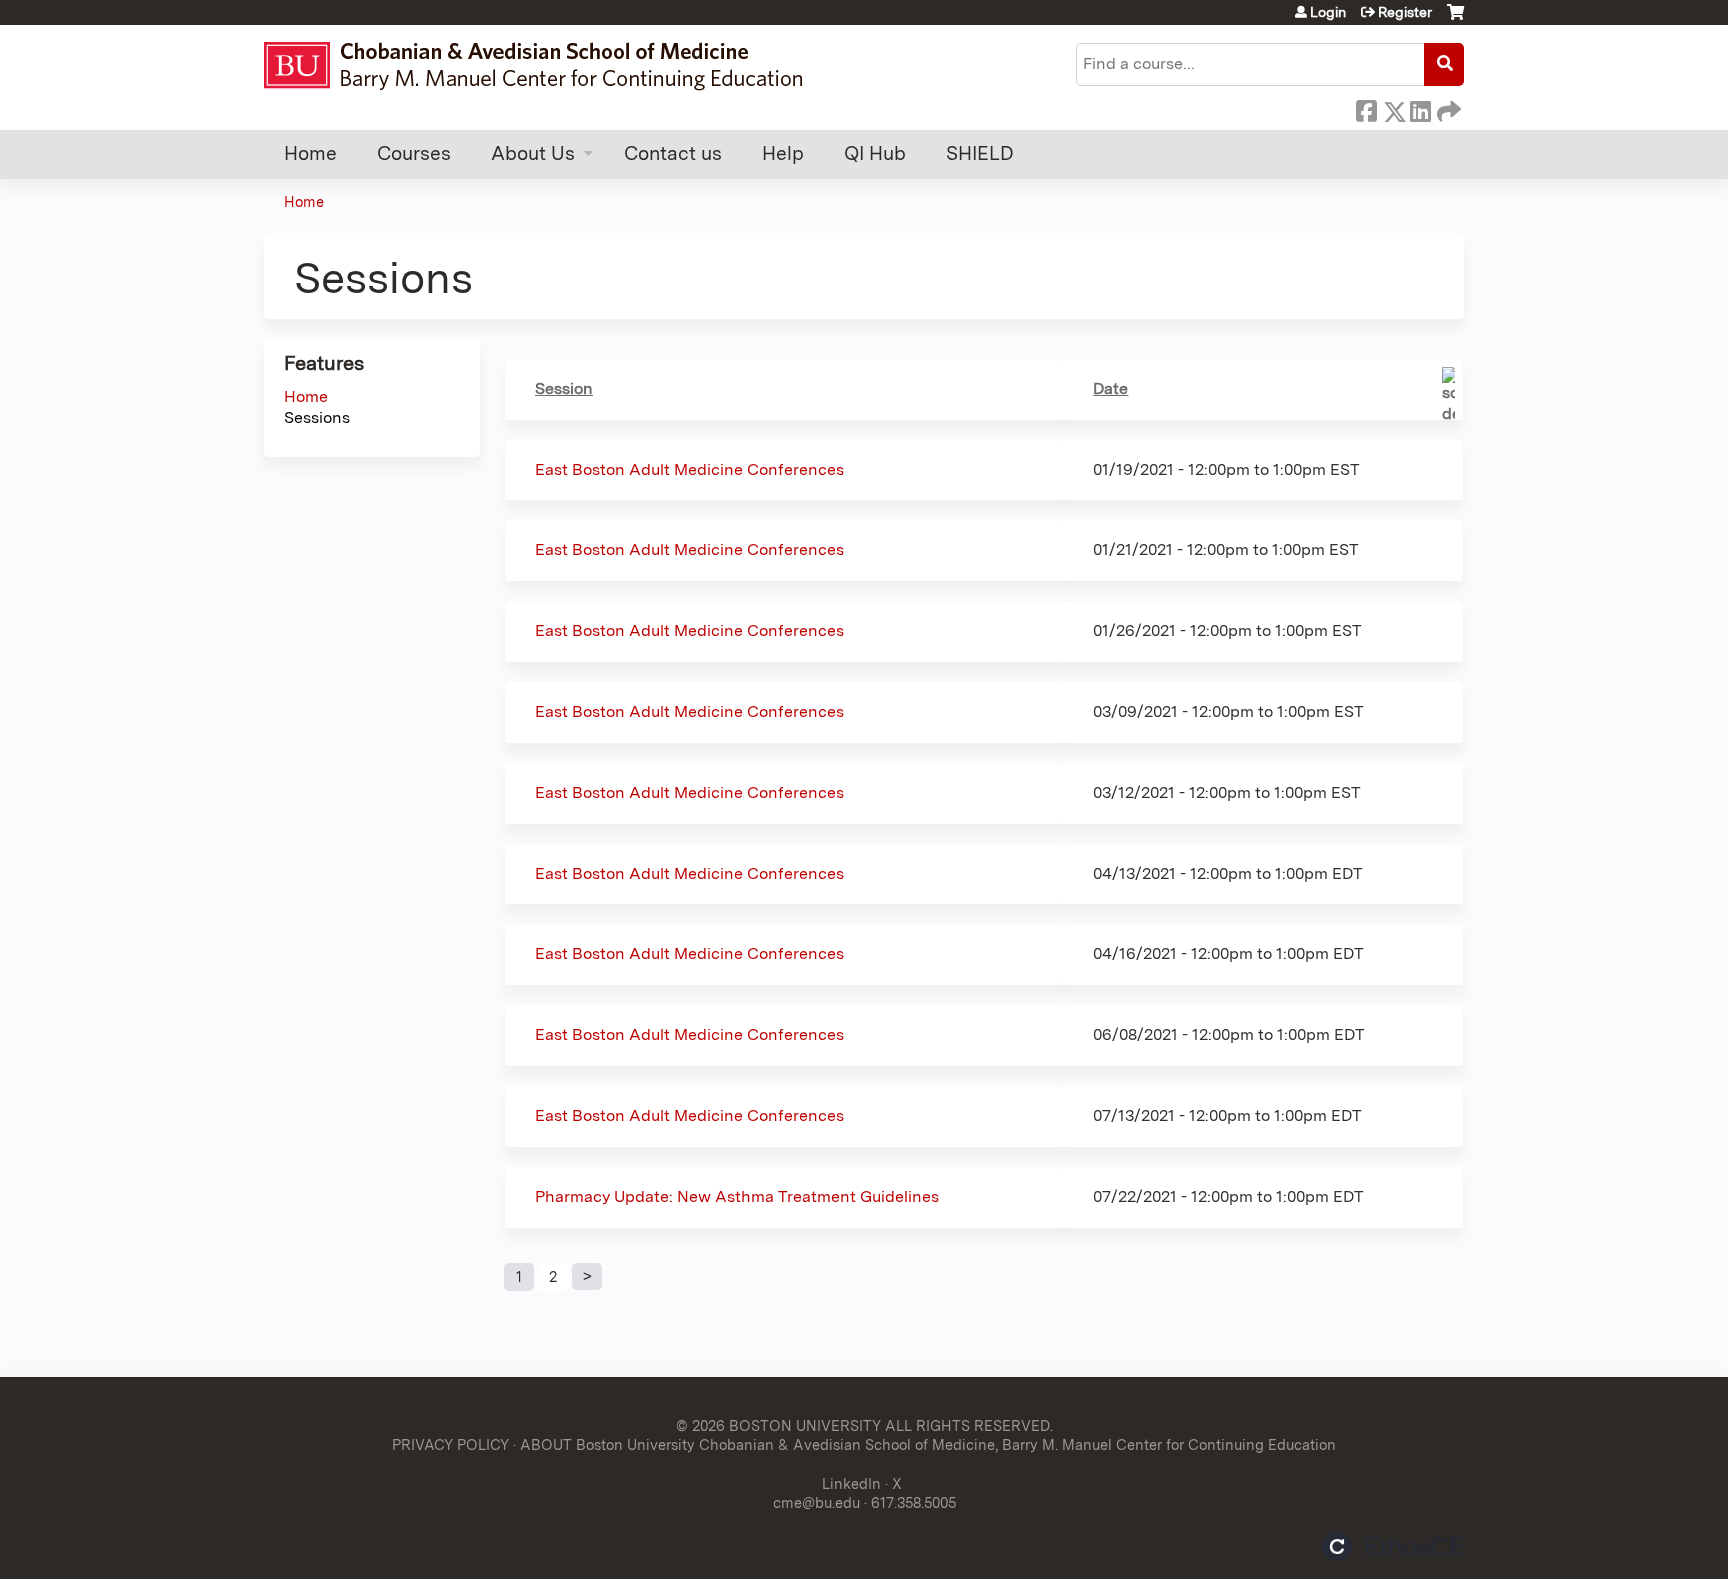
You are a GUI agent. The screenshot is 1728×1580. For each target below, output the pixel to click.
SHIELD (980, 153)
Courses (414, 153)
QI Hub (875, 153)
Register (1405, 12)
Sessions (317, 417)
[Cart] (1455, 19)
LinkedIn (1420, 108)
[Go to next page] (587, 1277)
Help (783, 153)
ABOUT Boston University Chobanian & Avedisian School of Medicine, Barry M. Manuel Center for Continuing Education (928, 1444)
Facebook (1366, 108)
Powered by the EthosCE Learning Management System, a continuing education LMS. (1393, 1546)
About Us (533, 153)
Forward (1447, 108)
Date (1110, 388)
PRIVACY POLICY (450, 1444)
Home (310, 153)
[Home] (542, 65)
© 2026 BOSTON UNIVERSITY (778, 1425)
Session (564, 388)
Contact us (673, 153)
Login (1328, 12)
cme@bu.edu (816, 1502)
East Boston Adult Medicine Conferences (689, 469)
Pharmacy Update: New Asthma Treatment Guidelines (737, 1196)
